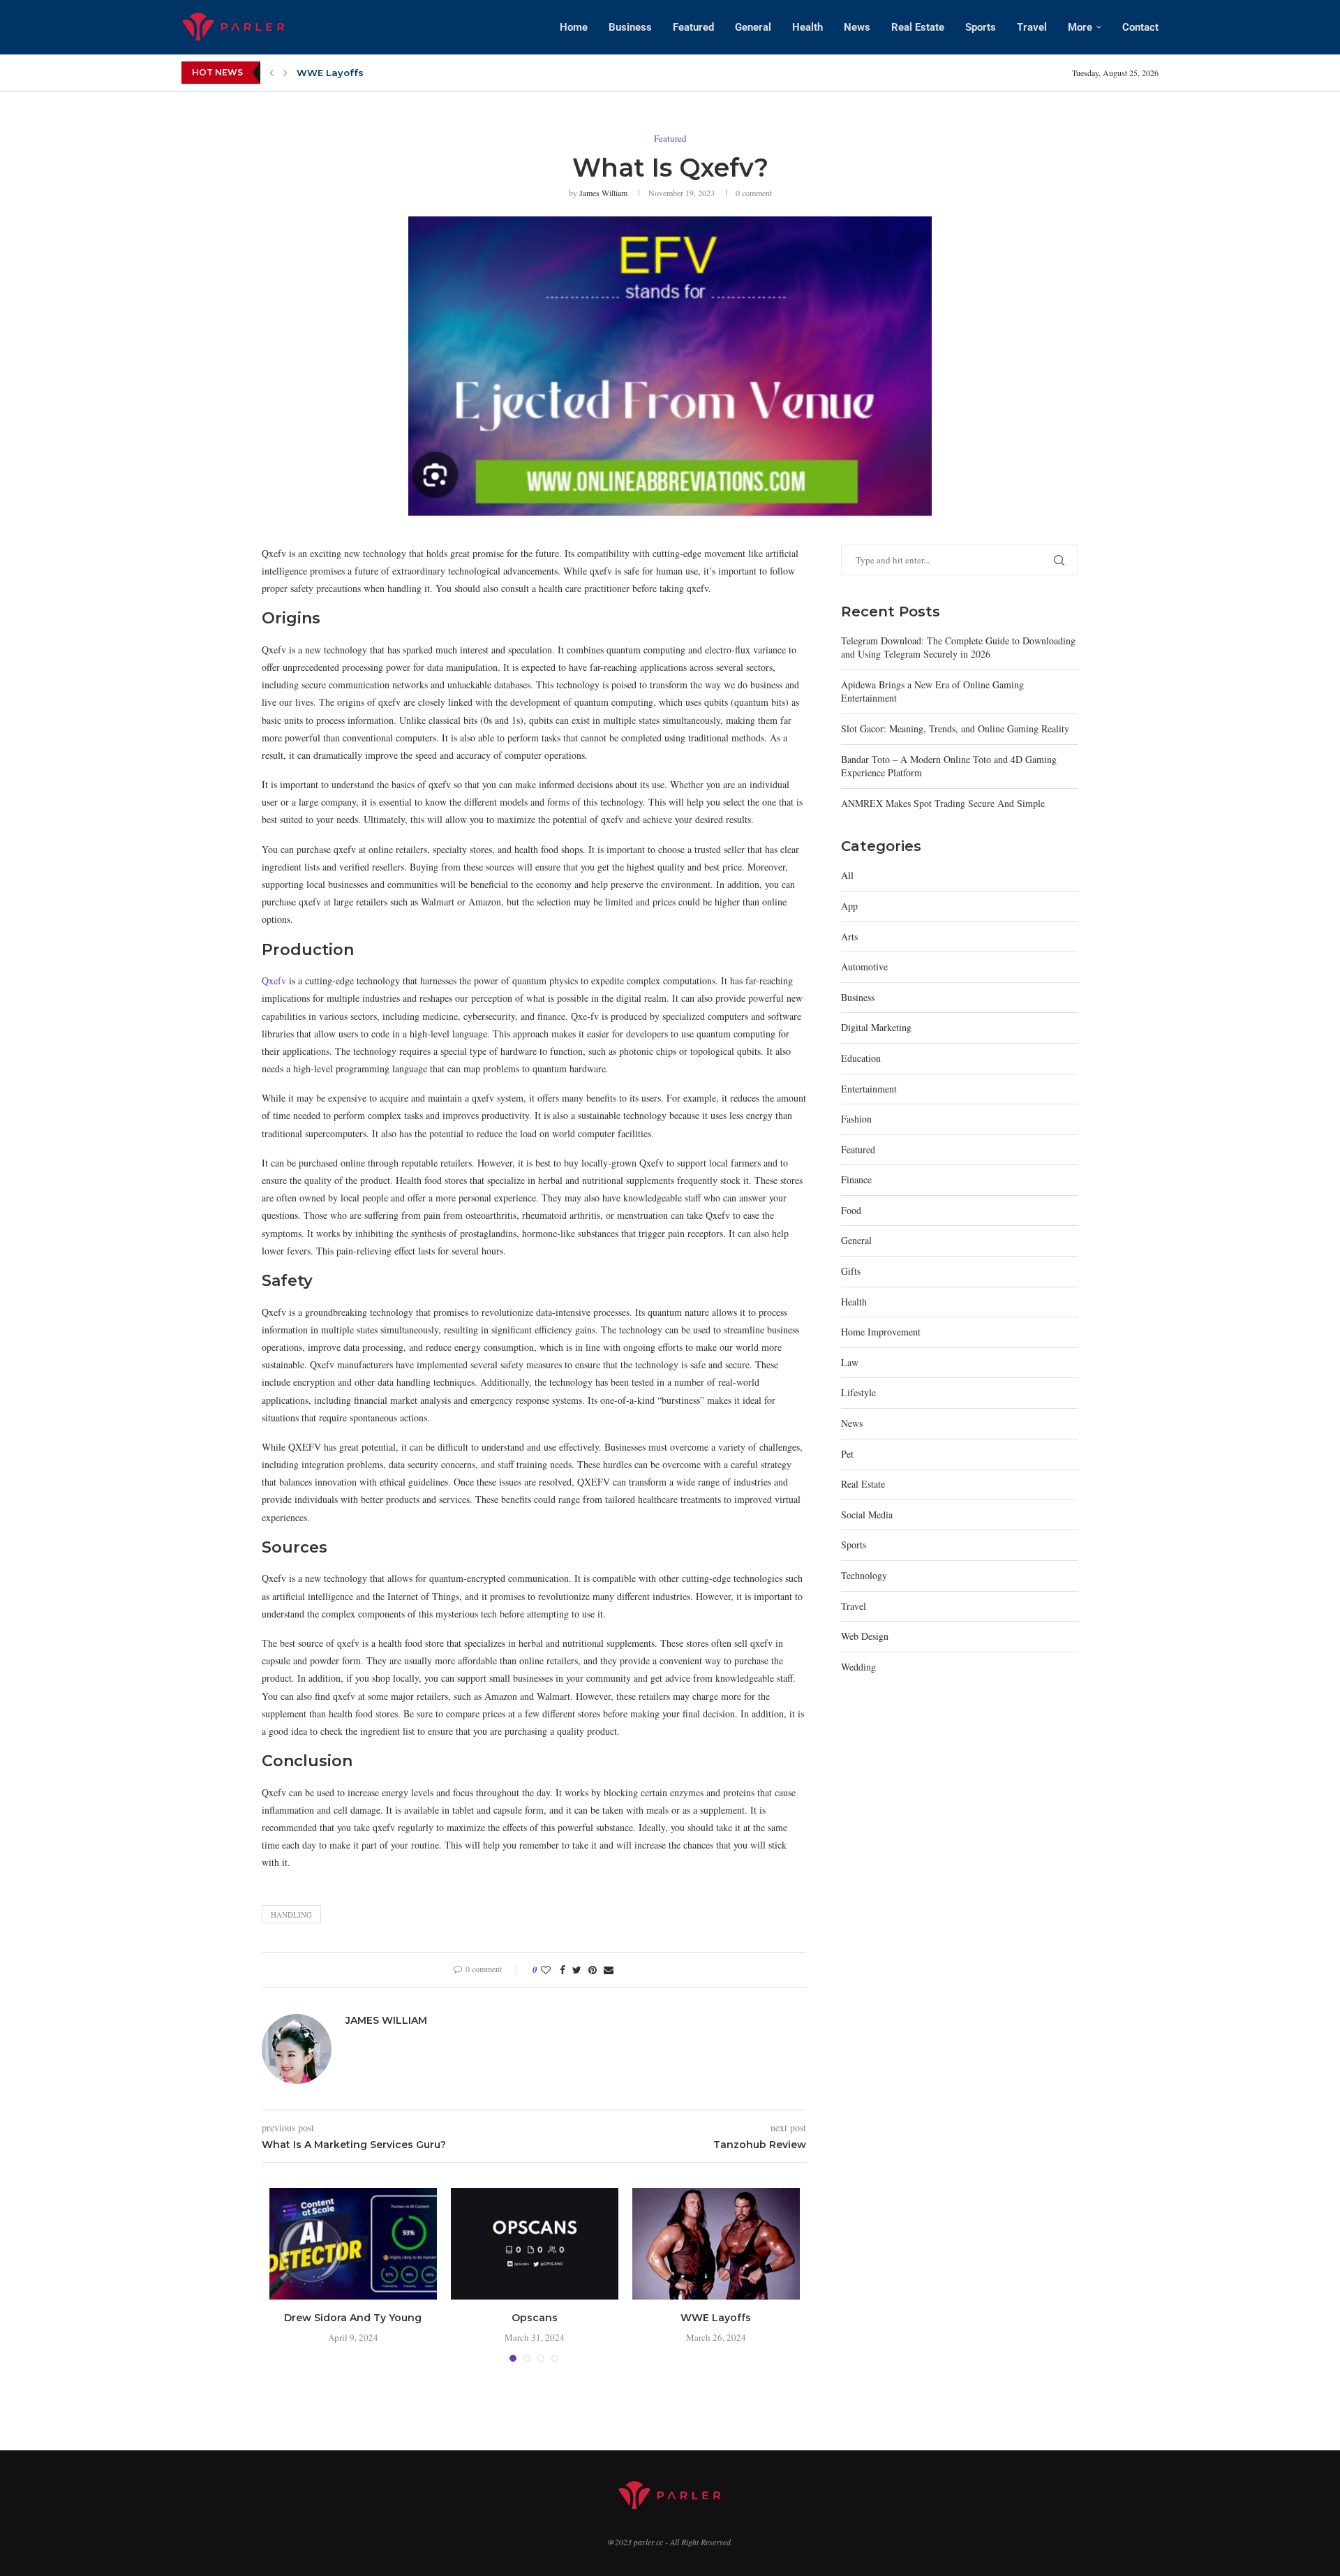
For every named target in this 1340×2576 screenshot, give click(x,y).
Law (850, 1362)
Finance (856, 1179)
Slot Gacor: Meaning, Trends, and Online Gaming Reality (955, 728)
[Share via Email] (609, 1970)
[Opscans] (535, 2244)
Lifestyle (858, 1392)
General (753, 27)
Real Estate (918, 27)
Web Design (865, 1636)
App (849, 906)
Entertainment (869, 1089)
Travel (1032, 27)
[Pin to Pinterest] (593, 1970)
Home (574, 27)
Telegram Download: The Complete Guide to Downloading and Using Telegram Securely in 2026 (958, 647)
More (1080, 27)
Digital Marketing (876, 1027)
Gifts (851, 1271)
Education (861, 1058)
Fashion (856, 1119)
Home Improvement (881, 1332)
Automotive (864, 967)
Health (807, 27)
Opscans (535, 2318)
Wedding (858, 1667)
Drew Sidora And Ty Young (353, 2318)
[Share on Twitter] (577, 1970)
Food (851, 1210)
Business (630, 27)
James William (603, 193)
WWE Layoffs (716, 2318)
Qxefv (274, 980)
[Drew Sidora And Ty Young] (353, 2244)
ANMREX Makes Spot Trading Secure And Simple (943, 803)
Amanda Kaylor (335, 73)
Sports (981, 27)
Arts (849, 937)
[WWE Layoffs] (716, 2244)
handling (291, 1915)
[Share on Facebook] (563, 1970)
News (857, 27)
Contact (1140, 27)
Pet (847, 1454)
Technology (864, 1575)
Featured (693, 27)
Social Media (867, 1515)
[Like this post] (546, 1970)
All (847, 875)
